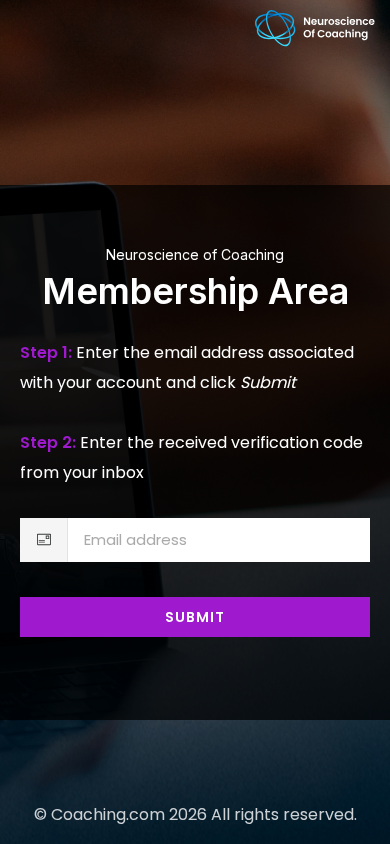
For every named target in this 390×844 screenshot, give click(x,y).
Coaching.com (108, 814)
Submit (195, 617)
